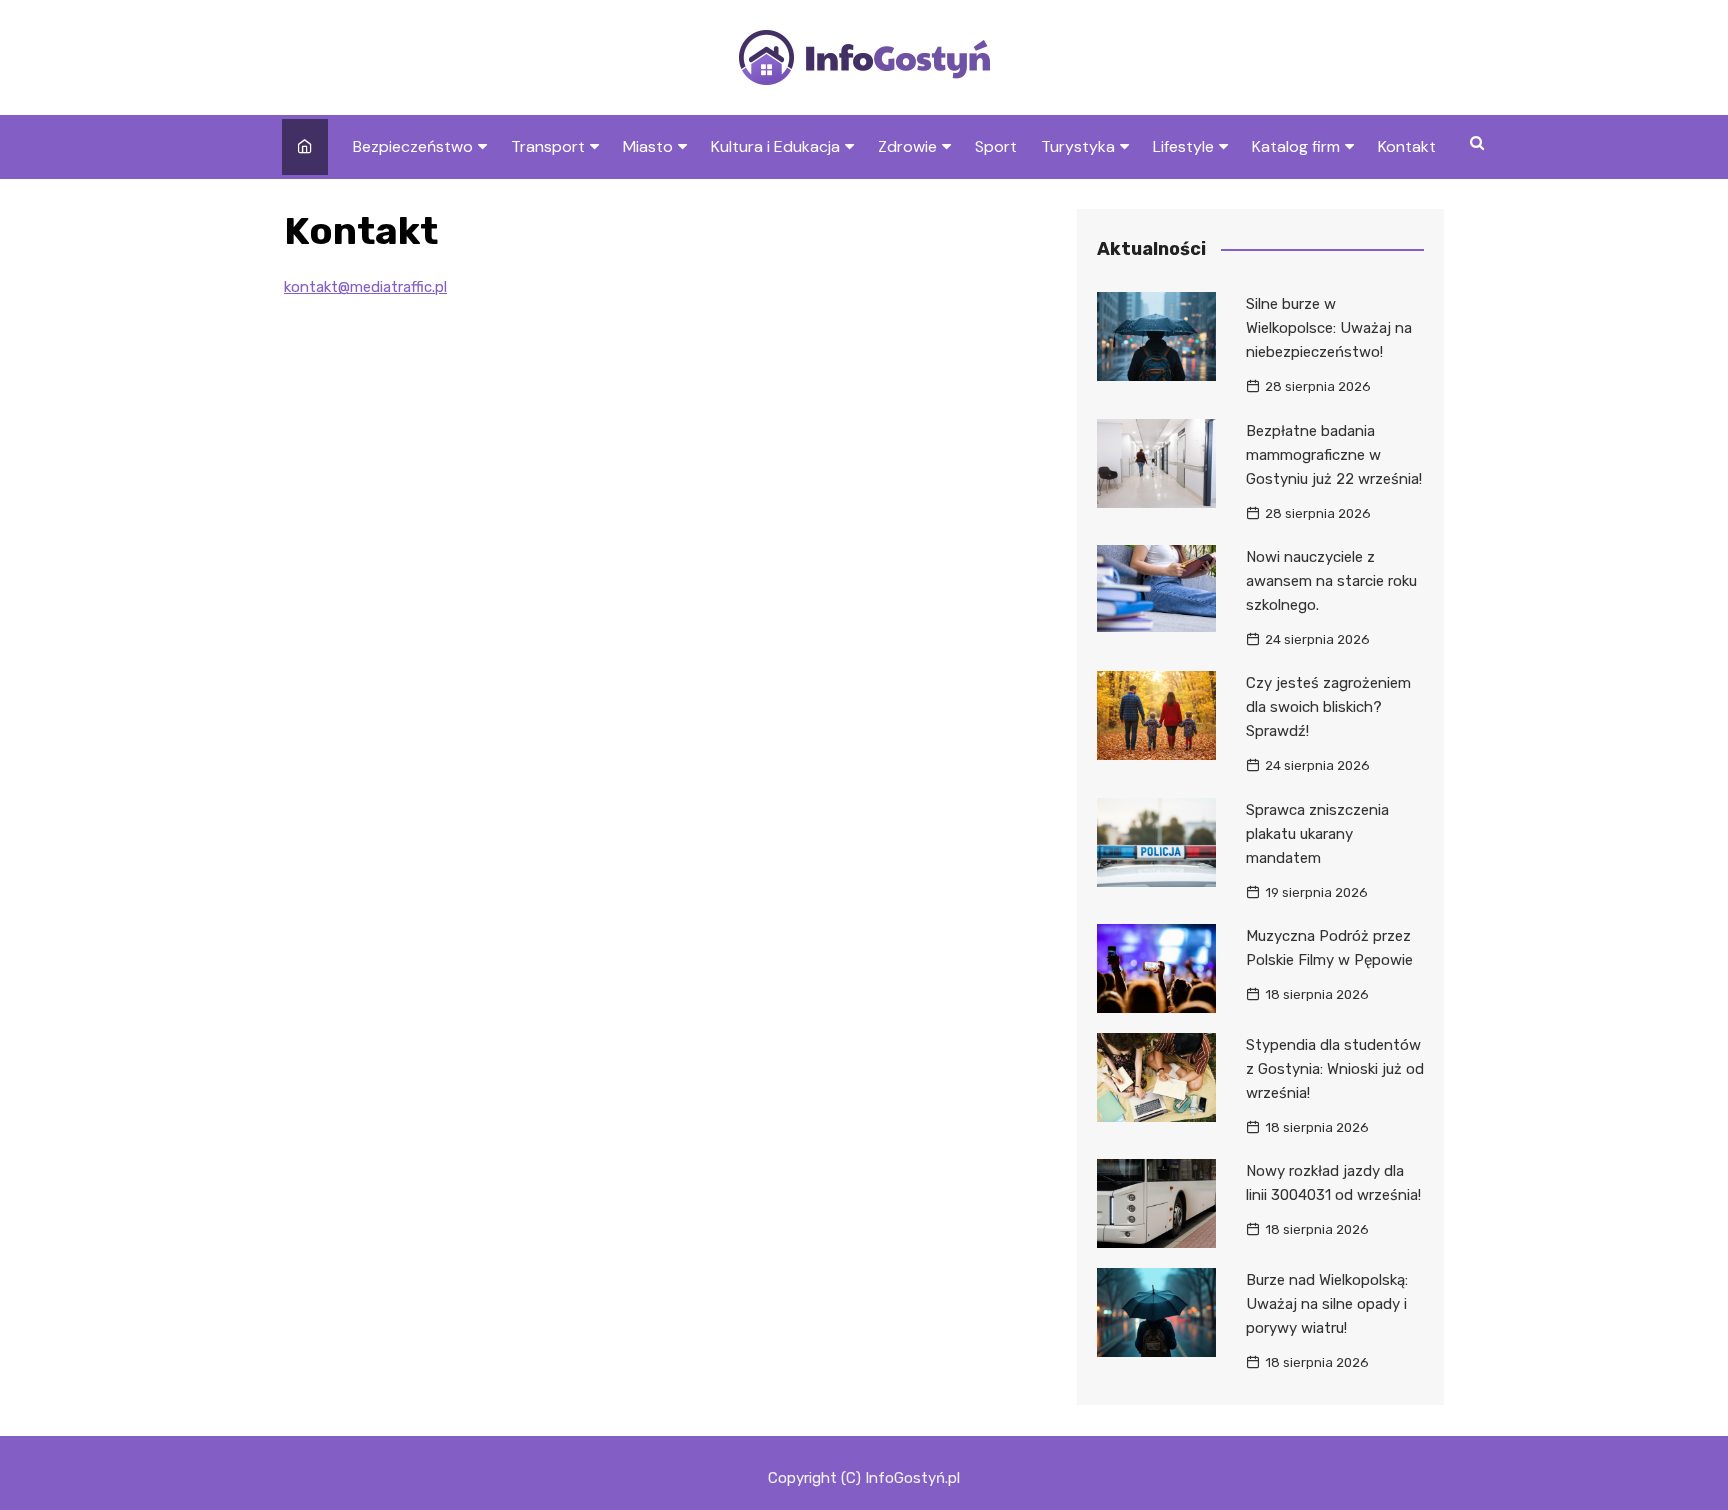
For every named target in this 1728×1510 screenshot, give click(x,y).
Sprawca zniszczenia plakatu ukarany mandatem (1317, 834)
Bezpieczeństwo (413, 146)
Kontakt (1407, 146)
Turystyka (1078, 146)
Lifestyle (1183, 146)
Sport (996, 146)
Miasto (648, 146)
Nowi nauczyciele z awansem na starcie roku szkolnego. (1331, 581)
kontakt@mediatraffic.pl (365, 287)
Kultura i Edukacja (775, 146)
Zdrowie (907, 146)
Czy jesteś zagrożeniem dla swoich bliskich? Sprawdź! (1328, 707)
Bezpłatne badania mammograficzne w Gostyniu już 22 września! (1334, 455)
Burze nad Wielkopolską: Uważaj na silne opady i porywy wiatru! (1327, 1304)
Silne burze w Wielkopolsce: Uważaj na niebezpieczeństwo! (1329, 328)
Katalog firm (1296, 146)
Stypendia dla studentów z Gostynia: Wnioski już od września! (1335, 1069)
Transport (548, 146)
